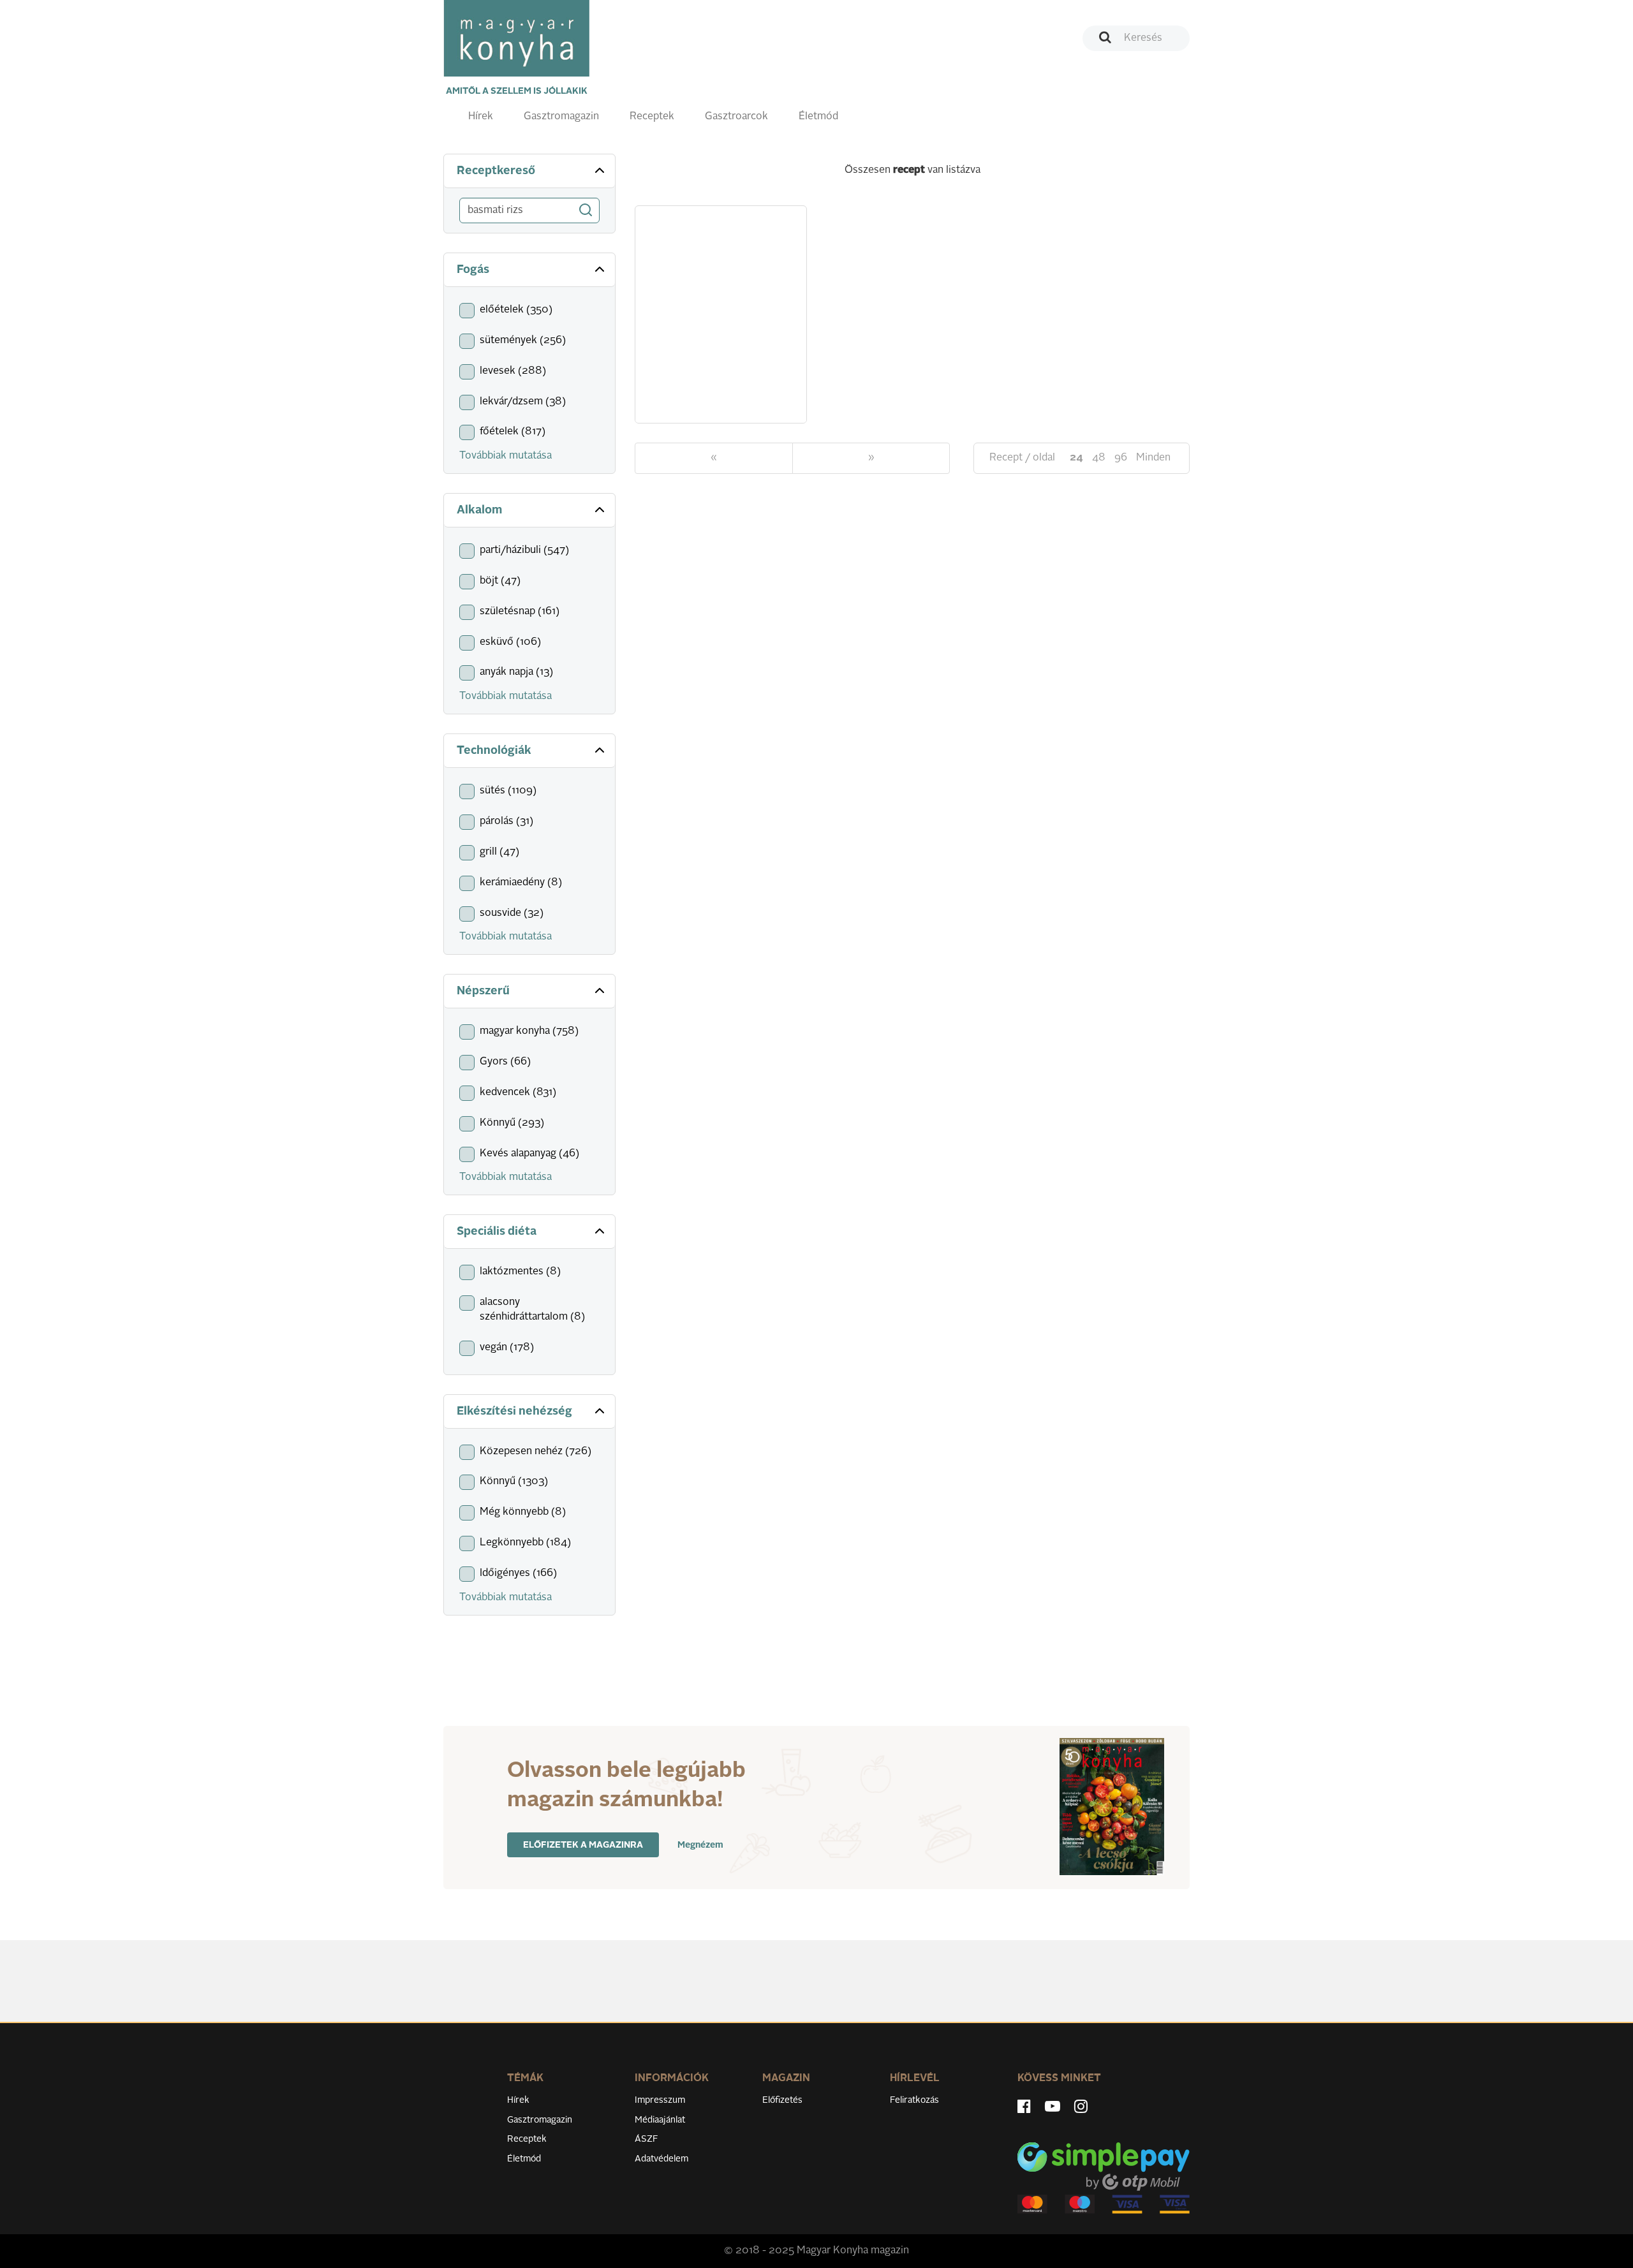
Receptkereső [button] (496, 171)
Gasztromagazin (561, 117)
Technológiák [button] (494, 751)
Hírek (481, 117)
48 (1099, 458)
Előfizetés (782, 2100)
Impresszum (660, 2100)
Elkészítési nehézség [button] (514, 1411)
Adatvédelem (661, 2159)
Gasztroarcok (736, 117)
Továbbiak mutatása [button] (506, 456)
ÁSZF (647, 2139)
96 (1121, 458)
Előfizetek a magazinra (583, 1845)
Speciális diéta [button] (497, 1232)
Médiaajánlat (660, 2120)
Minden (1153, 458)
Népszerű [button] (483, 991)
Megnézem (700, 1845)
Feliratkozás (914, 2100)
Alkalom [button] (479, 510)
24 (1076, 458)
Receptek (652, 117)
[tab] (529, 171)
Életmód (818, 117)
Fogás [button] (473, 270)
